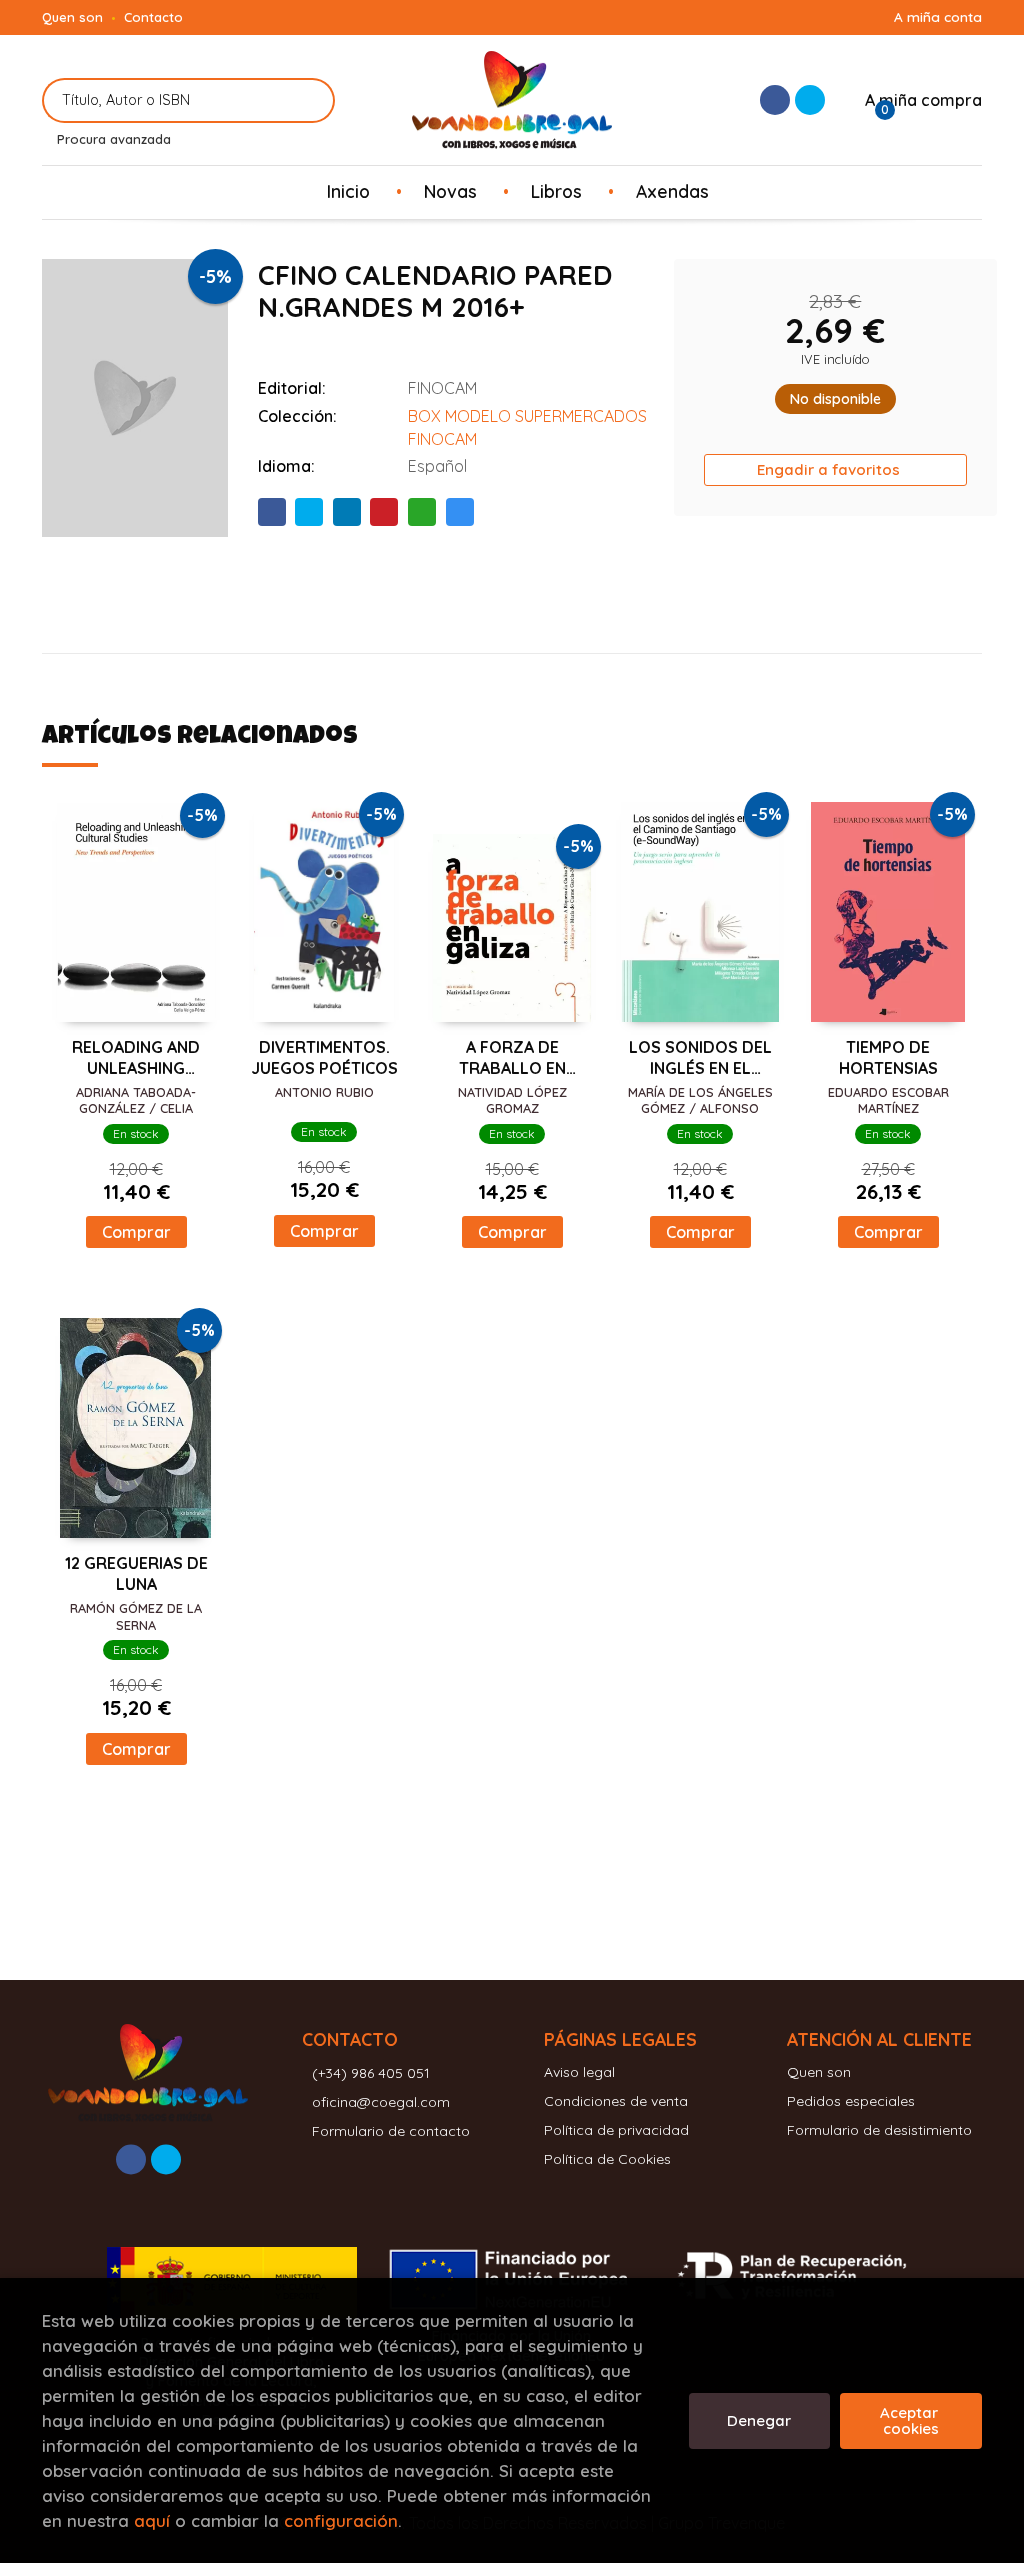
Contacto (153, 17)
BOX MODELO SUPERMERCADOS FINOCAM (527, 427)
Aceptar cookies (911, 2420)
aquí (152, 2520)
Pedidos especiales (851, 2101)
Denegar (759, 2420)
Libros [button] (556, 191)
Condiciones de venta (616, 2101)
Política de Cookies (607, 2159)
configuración (341, 2520)
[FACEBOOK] (775, 100)
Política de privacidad (616, 2130)
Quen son (72, 17)
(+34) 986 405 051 (371, 2073)
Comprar (136, 1232)
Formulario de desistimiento (879, 2130)
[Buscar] (307, 100)
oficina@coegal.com (381, 2102)
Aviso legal (579, 2072)
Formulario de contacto (391, 2131)
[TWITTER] (810, 100)
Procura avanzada (114, 139)
